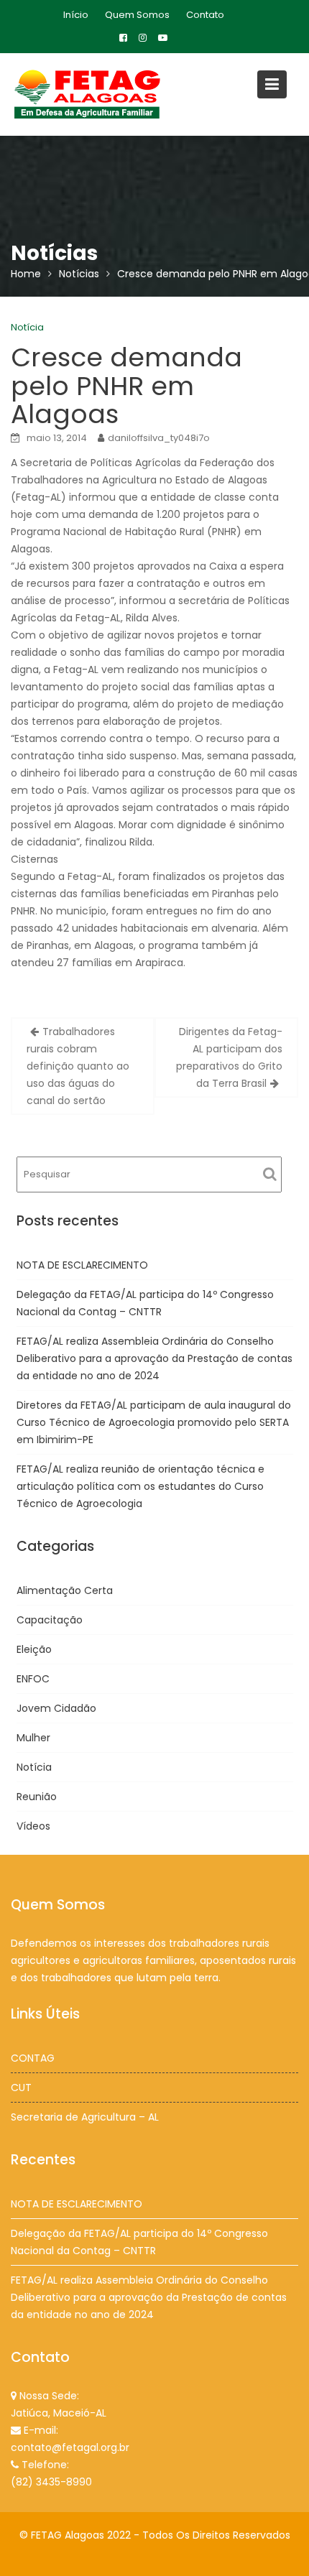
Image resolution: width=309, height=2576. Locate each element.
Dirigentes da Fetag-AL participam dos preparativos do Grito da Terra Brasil (229, 1057)
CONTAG (33, 2058)
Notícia (27, 327)
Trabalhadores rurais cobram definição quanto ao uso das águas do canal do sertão (78, 1066)
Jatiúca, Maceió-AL (59, 2413)
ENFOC (33, 1679)
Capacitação (50, 1620)
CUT (21, 2088)
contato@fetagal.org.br (70, 2447)
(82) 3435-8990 (51, 2482)
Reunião (37, 1797)
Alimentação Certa (65, 1590)
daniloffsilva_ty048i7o (159, 438)
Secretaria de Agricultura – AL (85, 2117)
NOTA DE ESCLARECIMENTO (82, 1265)
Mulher (33, 1738)
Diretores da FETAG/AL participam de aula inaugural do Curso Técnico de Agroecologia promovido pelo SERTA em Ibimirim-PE (154, 1422)
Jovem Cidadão (56, 1708)
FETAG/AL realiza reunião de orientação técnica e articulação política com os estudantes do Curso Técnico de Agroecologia (140, 1486)
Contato (205, 15)
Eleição (34, 1649)
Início (76, 15)
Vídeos (33, 1826)
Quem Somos (137, 15)
